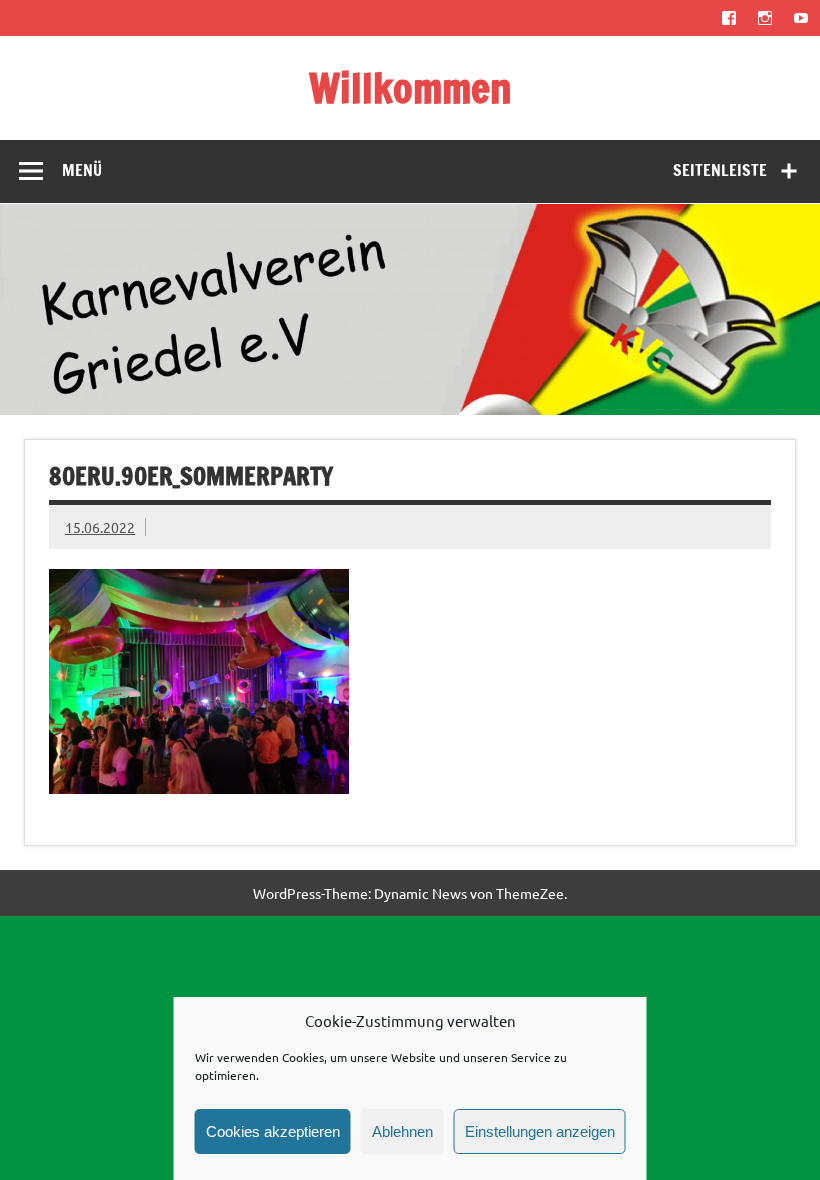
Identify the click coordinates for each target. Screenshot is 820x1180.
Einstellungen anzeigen (540, 1131)
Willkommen (410, 87)
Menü (82, 170)
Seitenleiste (720, 170)
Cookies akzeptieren (273, 1131)
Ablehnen (402, 1131)
